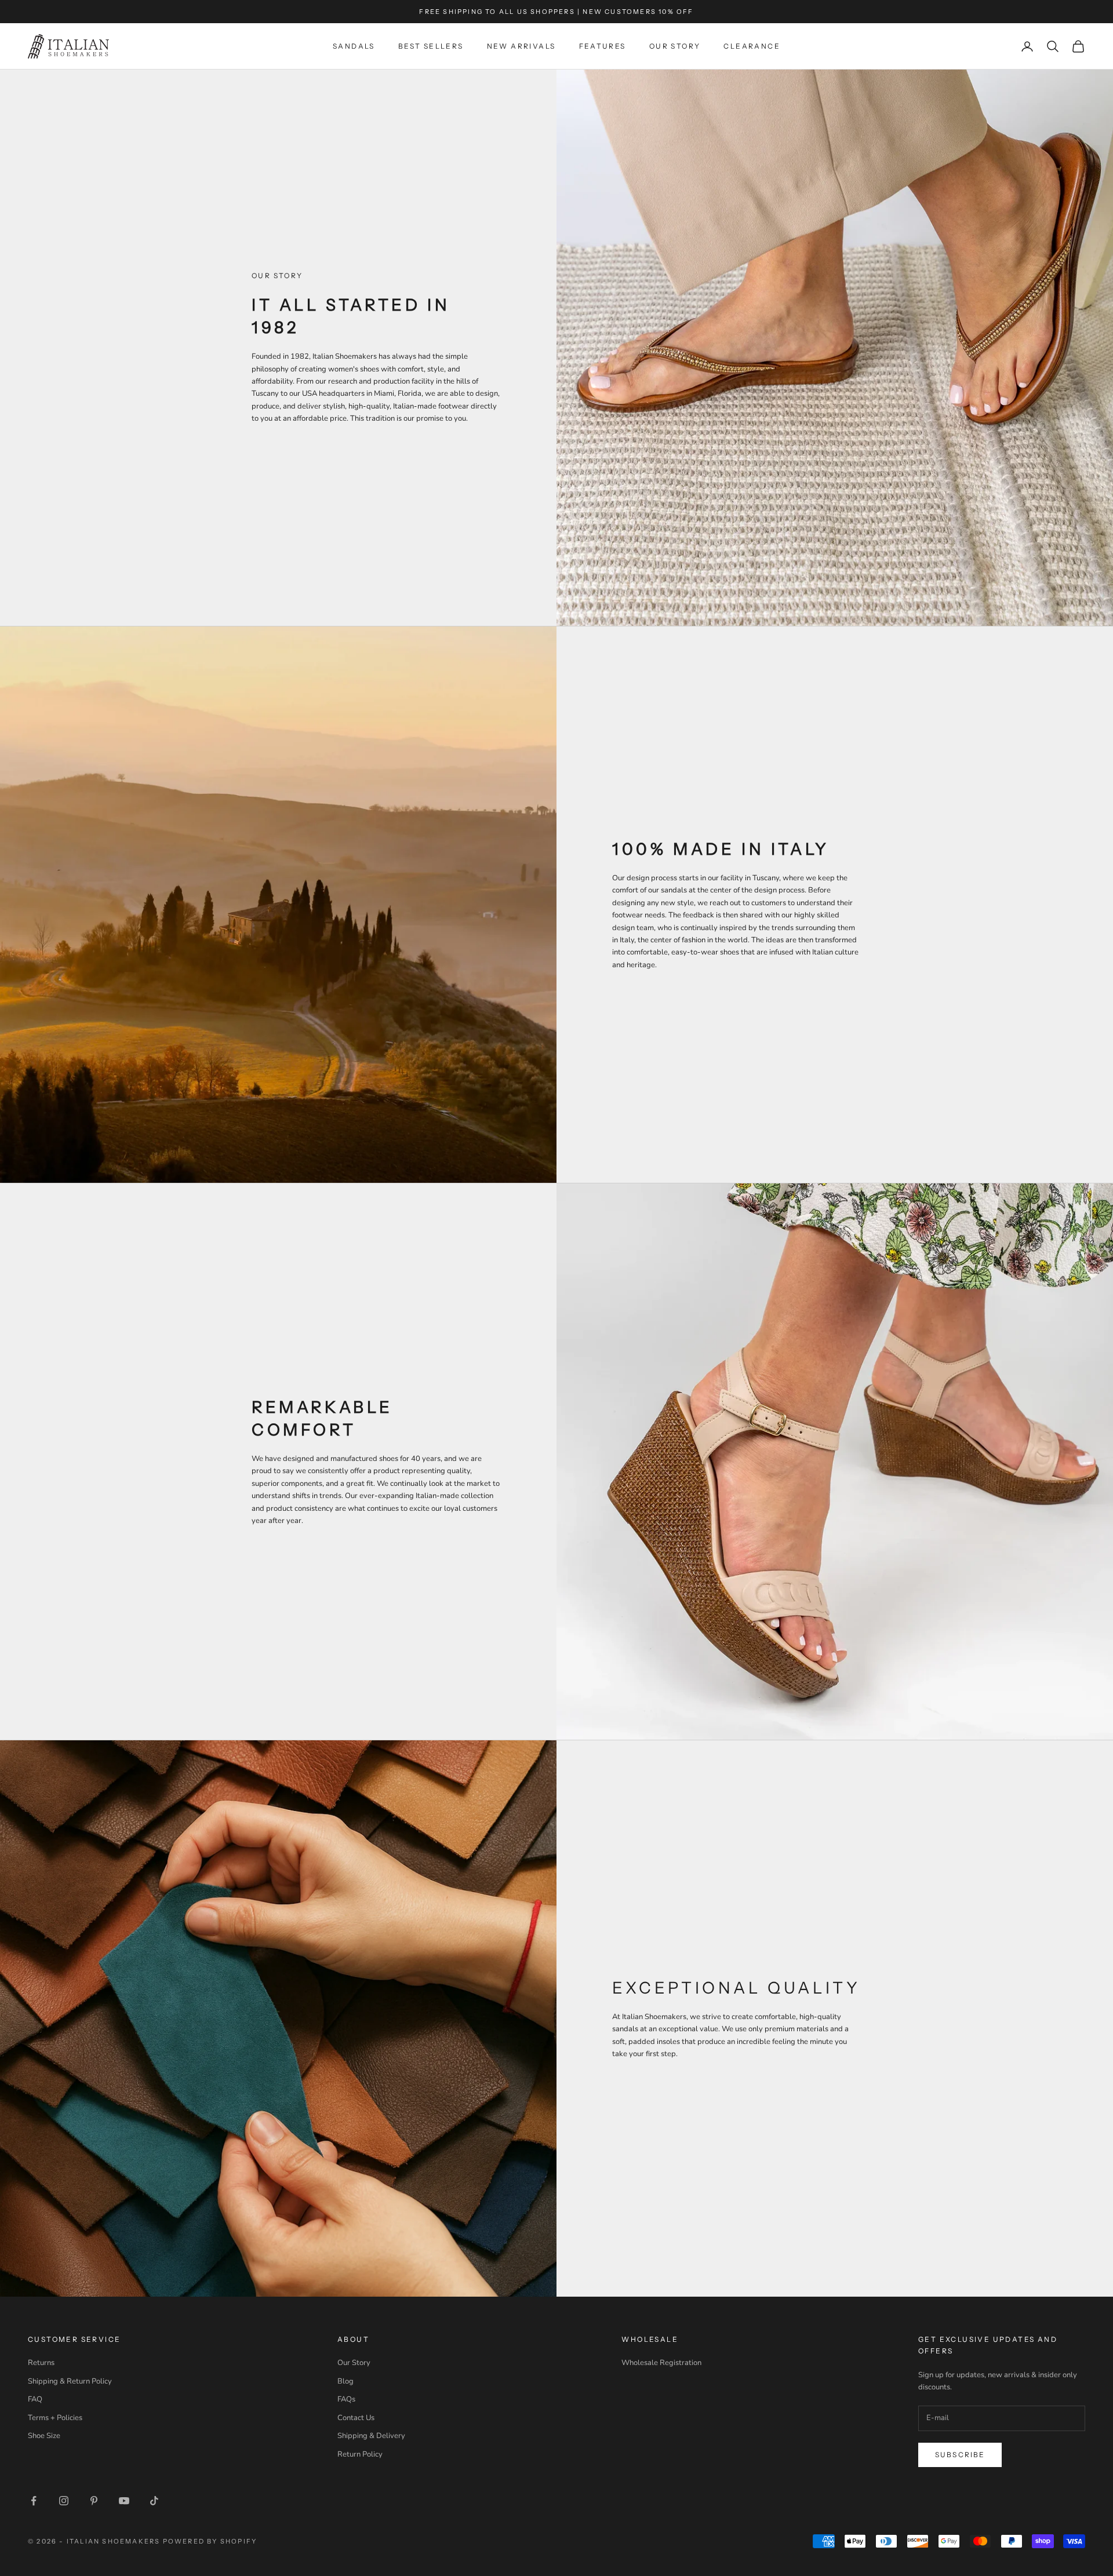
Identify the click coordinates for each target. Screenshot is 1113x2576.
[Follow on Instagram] (64, 2501)
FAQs (346, 2399)
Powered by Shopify (210, 2541)
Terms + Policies (55, 2418)
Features (603, 46)
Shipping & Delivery (371, 2436)
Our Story (675, 46)
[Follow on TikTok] (154, 2501)
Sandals (354, 46)
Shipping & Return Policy (70, 2381)
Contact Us (356, 2418)
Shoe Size (44, 2436)
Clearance (752, 46)
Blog (345, 2381)
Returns (41, 2363)
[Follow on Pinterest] (94, 2501)
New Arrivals (521, 46)
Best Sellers (431, 46)
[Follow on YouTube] (124, 2501)
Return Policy (360, 2454)
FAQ (35, 2399)
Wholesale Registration (661, 2363)
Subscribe (960, 2455)
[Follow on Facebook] (34, 2501)
